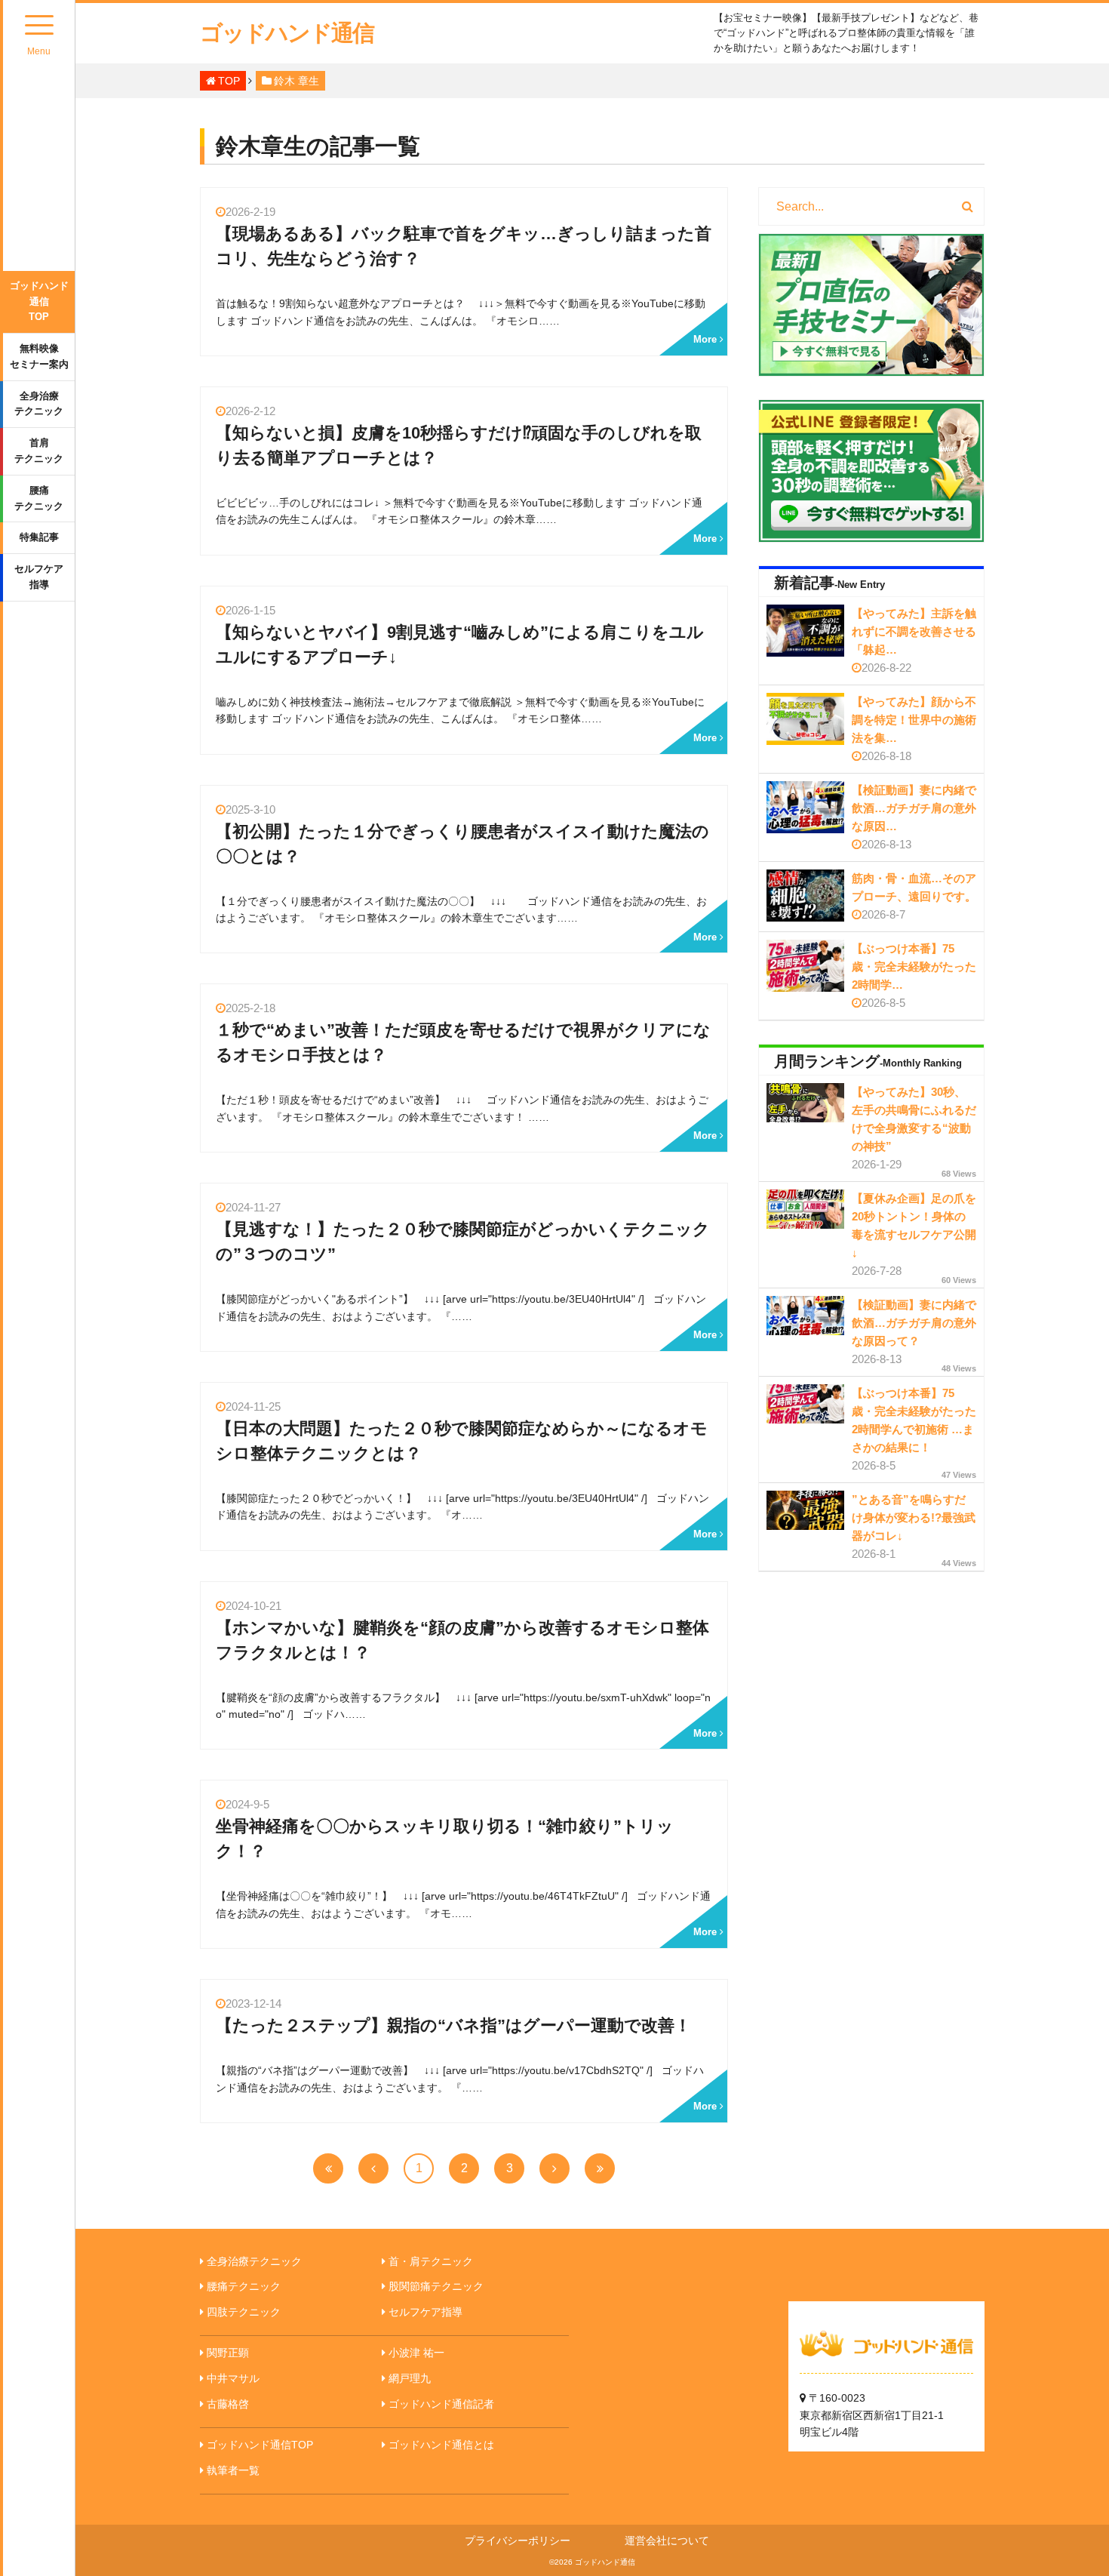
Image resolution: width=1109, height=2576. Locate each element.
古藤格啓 (228, 2404)
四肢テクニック (244, 2312)
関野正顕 (228, 2353)
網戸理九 (410, 2378)
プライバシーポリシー (518, 2541)
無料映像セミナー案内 (39, 356)
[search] (968, 207)
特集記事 (39, 537)
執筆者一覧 (233, 2470)
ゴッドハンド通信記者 (441, 2404)
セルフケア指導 (39, 577)
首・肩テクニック (431, 2261)
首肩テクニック (39, 451)
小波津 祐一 (416, 2353)
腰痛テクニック (39, 498)
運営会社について (667, 2541)
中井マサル (233, 2378)
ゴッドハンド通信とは (441, 2445)
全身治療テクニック (39, 404)
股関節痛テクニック (436, 2286)
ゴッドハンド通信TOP (39, 302)
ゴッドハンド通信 (287, 33)
